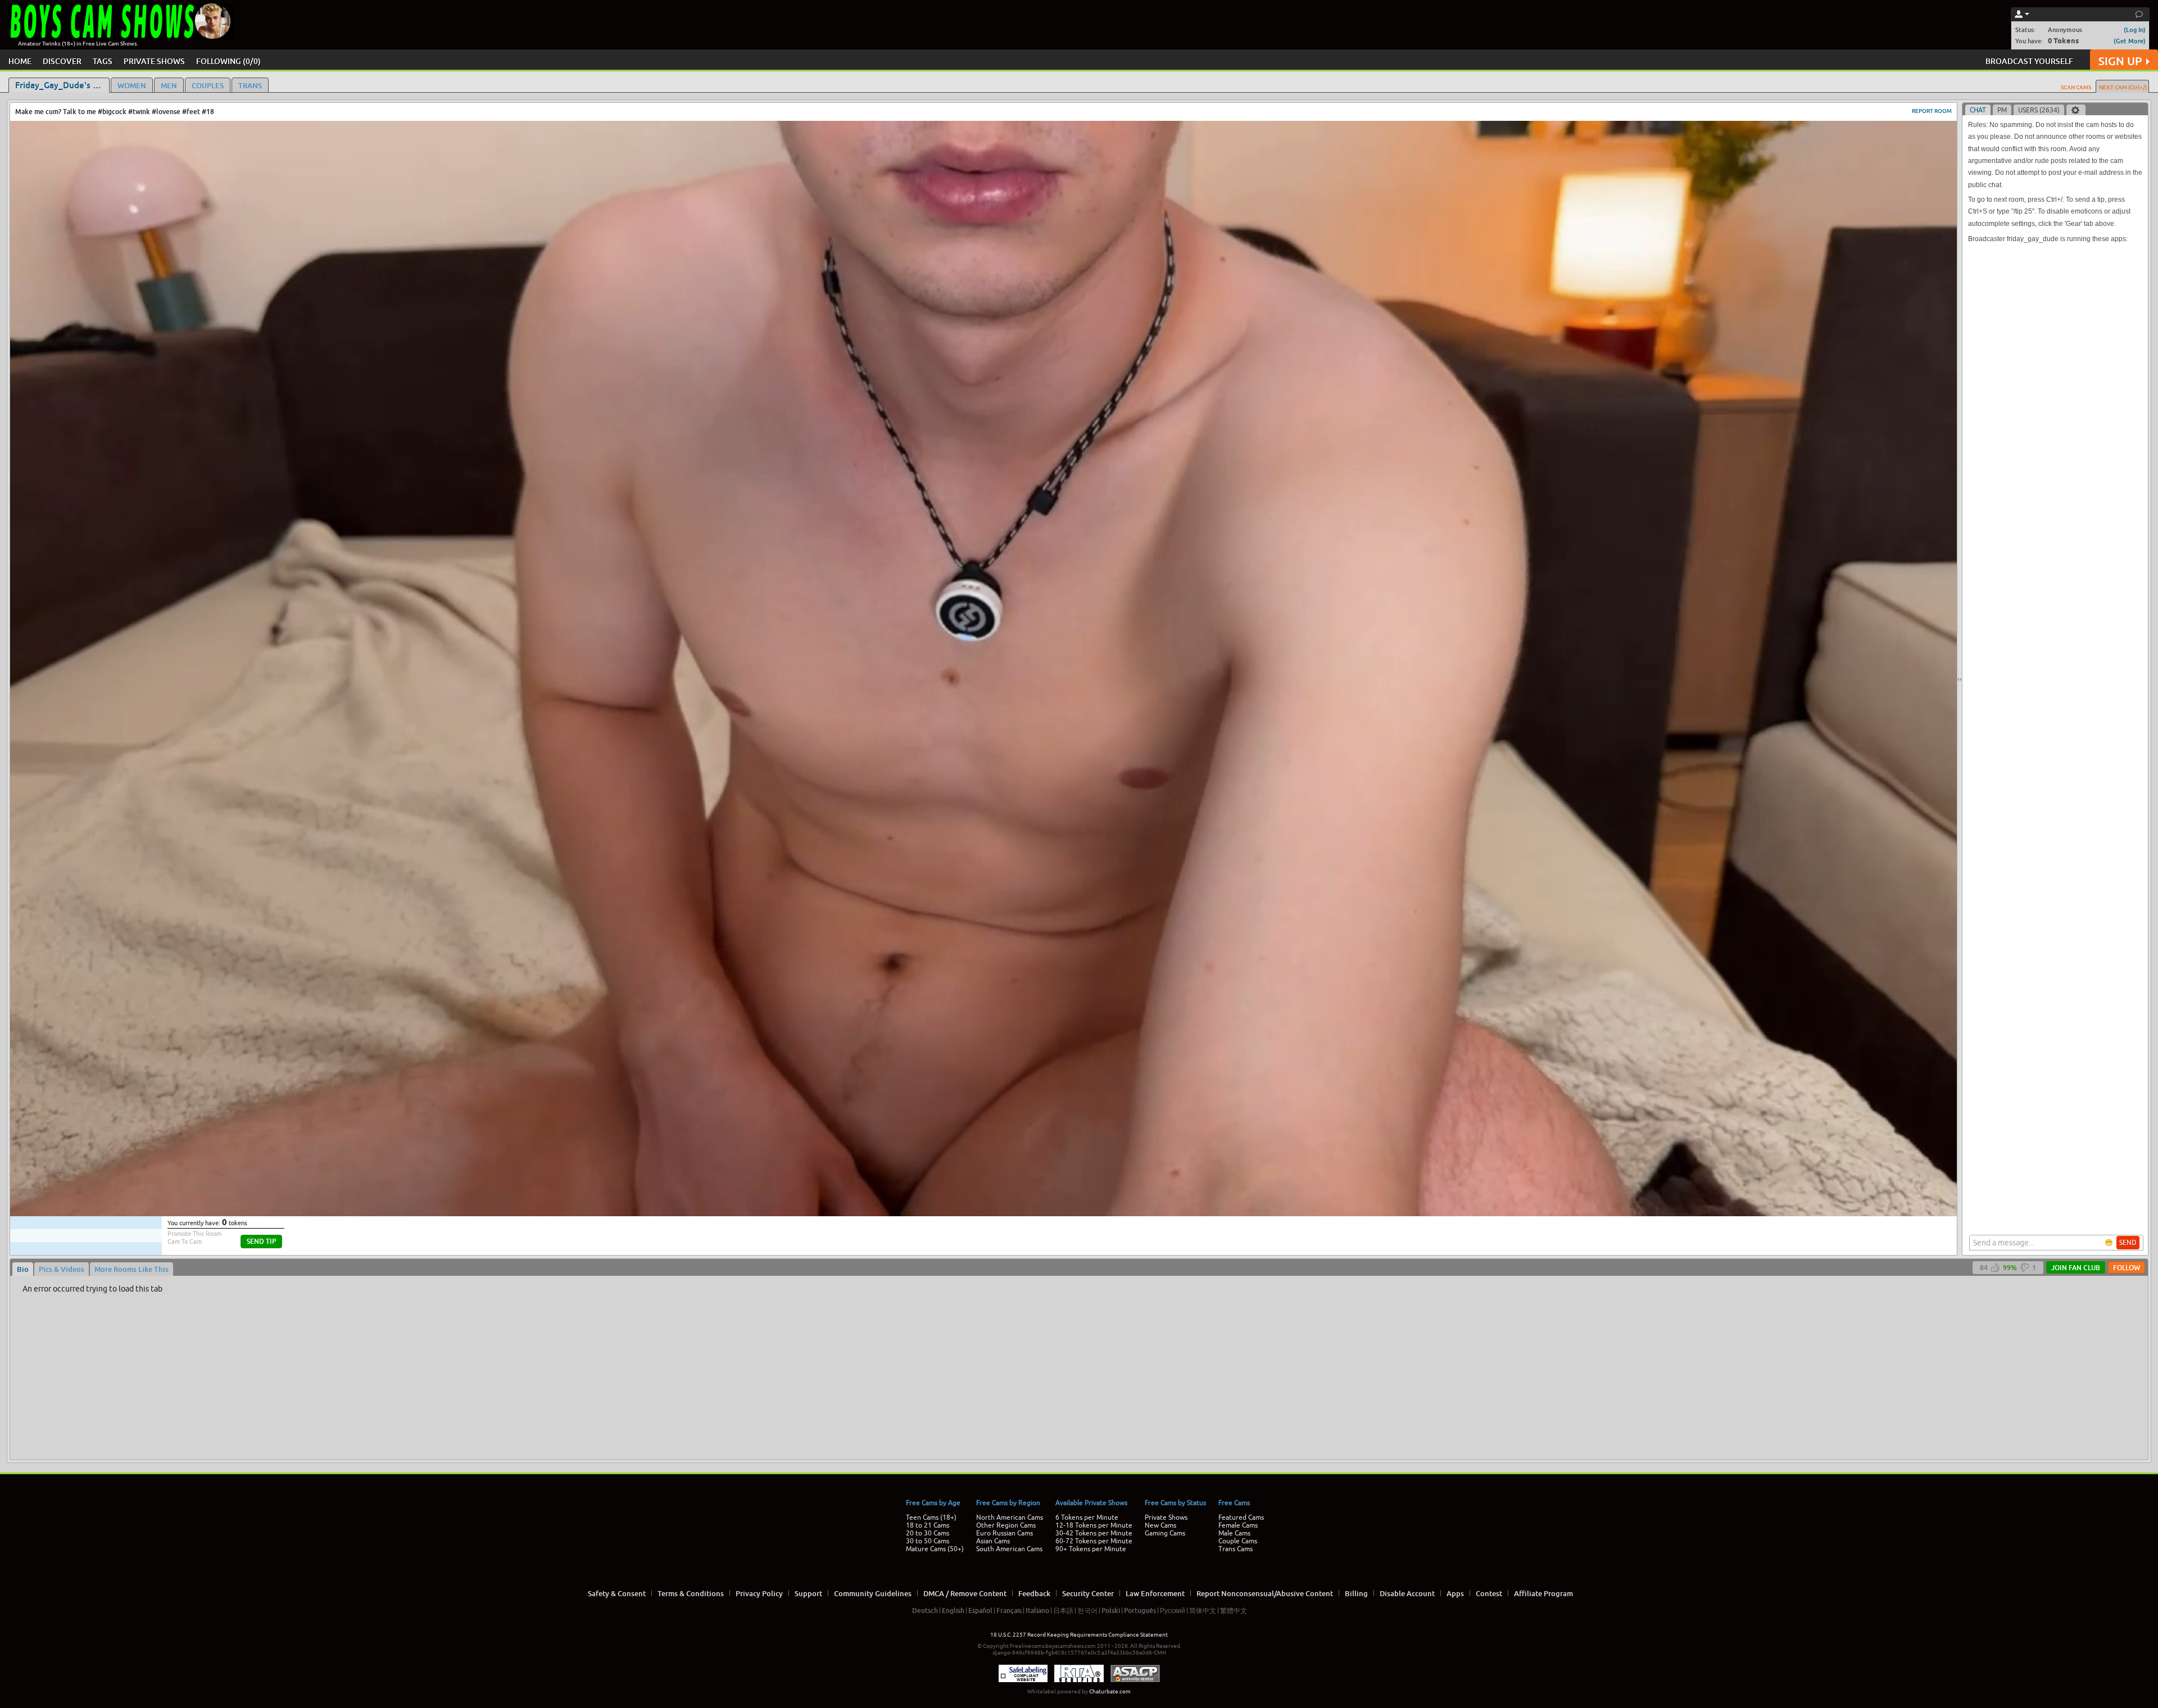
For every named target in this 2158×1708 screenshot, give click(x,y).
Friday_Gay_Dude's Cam (62, 85)
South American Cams (1009, 1549)
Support (808, 1593)
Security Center (1088, 1593)
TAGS (103, 61)
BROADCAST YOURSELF (2029, 61)
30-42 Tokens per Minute (1094, 1533)
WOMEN (132, 85)
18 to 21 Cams (928, 1525)
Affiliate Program (1543, 1593)
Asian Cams (993, 1541)
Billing (1356, 1593)
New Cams (1160, 1525)
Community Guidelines (873, 1593)
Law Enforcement (1155, 1593)
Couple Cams (1238, 1541)
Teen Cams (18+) (931, 1517)
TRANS (250, 85)
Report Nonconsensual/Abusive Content (1265, 1593)
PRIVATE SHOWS (154, 61)
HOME (20, 61)
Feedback (1034, 1593)
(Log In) (2135, 30)
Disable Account (1407, 1593)
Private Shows (1166, 1517)
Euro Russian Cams (1005, 1533)
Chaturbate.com (1110, 1691)
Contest (1489, 1593)
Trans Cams (1236, 1549)
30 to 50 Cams (928, 1541)
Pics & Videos (62, 1269)
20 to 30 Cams (928, 1533)
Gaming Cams (1165, 1533)
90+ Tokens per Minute (1091, 1549)
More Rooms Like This (132, 1269)
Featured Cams (1241, 1517)
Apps (1455, 1593)
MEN (169, 85)
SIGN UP (2120, 61)
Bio (23, 1269)
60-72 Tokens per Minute (1094, 1541)
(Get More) (2130, 41)
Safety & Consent (617, 1593)
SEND (2128, 1243)
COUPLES (208, 85)
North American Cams (1010, 1517)
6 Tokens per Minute (1087, 1517)
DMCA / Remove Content (965, 1593)
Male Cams (1234, 1533)
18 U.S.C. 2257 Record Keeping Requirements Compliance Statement (1079, 1635)
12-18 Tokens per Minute (1094, 1525)
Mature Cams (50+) (935, 1549)
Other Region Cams (1006, 1525)
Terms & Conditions (691, 1593)
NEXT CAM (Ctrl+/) (2123, 87)
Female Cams (1238, 1525)
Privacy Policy (759, 1593)
